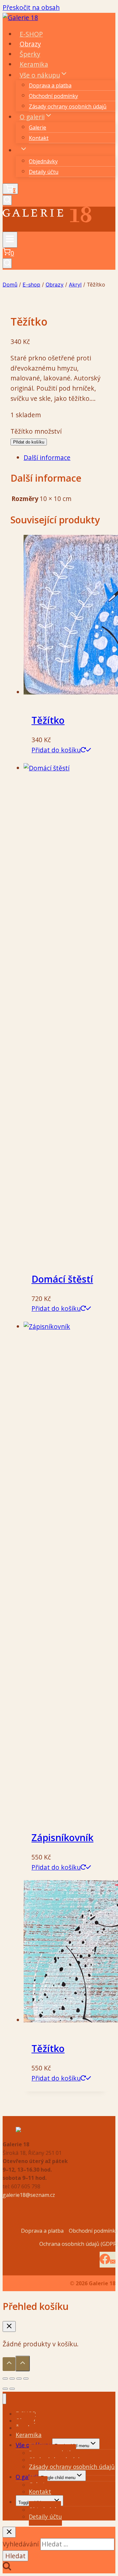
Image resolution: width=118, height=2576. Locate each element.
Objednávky (43, 161)
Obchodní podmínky (53, 96)
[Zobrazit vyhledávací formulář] (7, 200)
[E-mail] (113, 2260)
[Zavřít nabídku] (4, 2399)
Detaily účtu (44, 172)
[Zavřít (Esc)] (26, 2379)
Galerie (38, 127)
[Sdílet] (19, 2379)
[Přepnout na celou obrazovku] (12, 2379)
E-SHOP (31, 34)
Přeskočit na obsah (31, 7)
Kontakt (39, 138)
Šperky (30, 54)
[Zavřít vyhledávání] (9, 2532)
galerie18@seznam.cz (29, 2195)
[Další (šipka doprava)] (12, 2389)
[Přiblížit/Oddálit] (5, 2379)
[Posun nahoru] (9, 2364)
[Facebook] (105, 2260)
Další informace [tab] (47, 457)
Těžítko (48, 720)
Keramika (34, 64)
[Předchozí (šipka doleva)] (5, 2389)
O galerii (27, 2477)
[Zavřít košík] (9, 2326)
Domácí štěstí (62, 1279)
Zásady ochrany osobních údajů (68, 106)
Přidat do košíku (29, 442)
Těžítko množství (36, 431)
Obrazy (30, 44)
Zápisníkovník (62, 1837)
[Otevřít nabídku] (10, 239)
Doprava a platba (50, 85)
